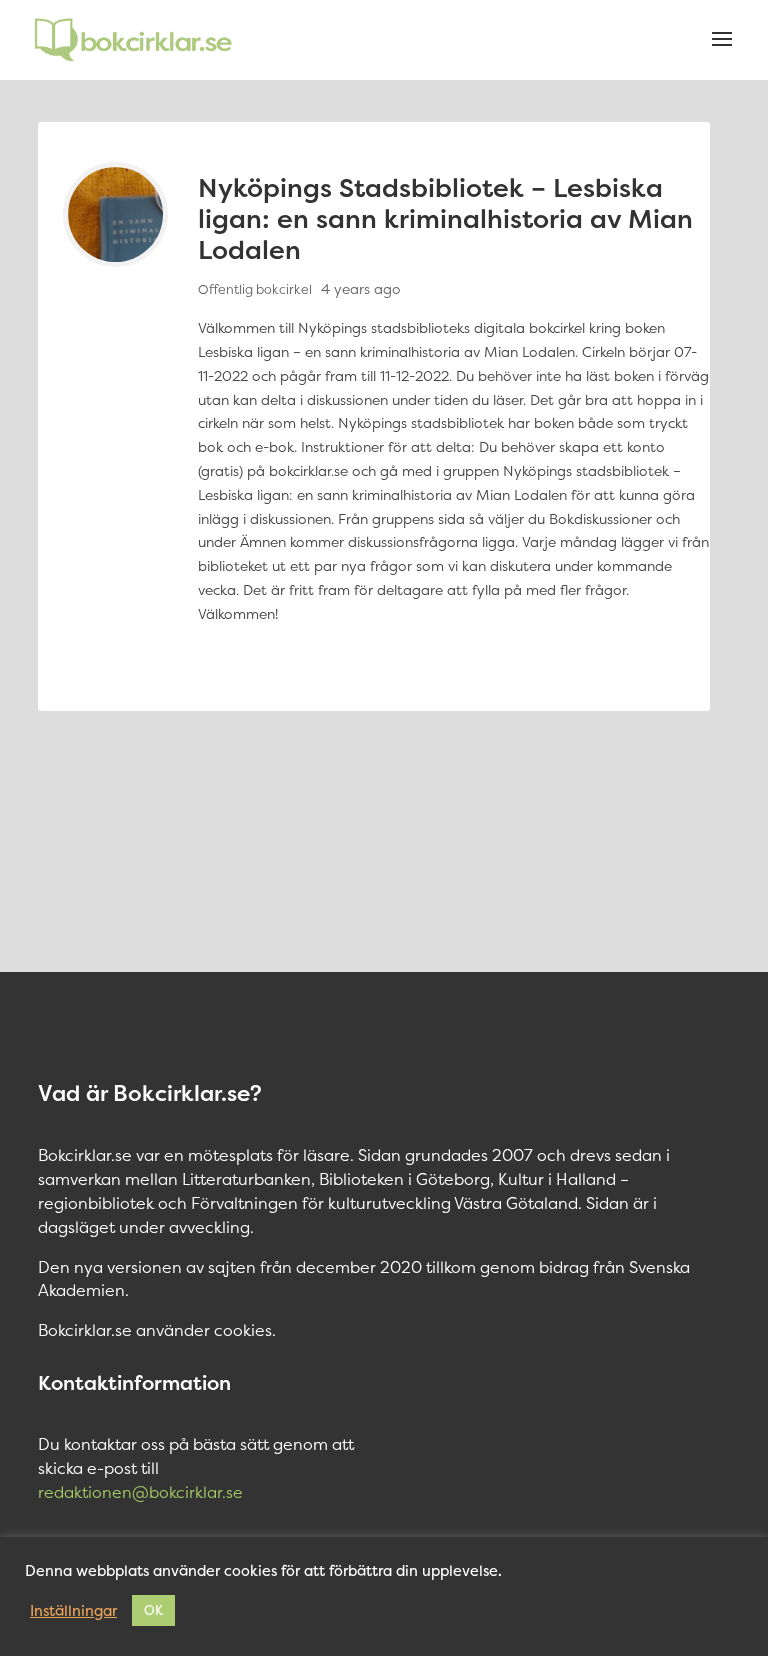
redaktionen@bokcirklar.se (140, 1492)
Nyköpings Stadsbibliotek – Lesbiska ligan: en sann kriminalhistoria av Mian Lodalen (445, 218)
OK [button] (153, 1610)
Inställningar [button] (73, 1611)
